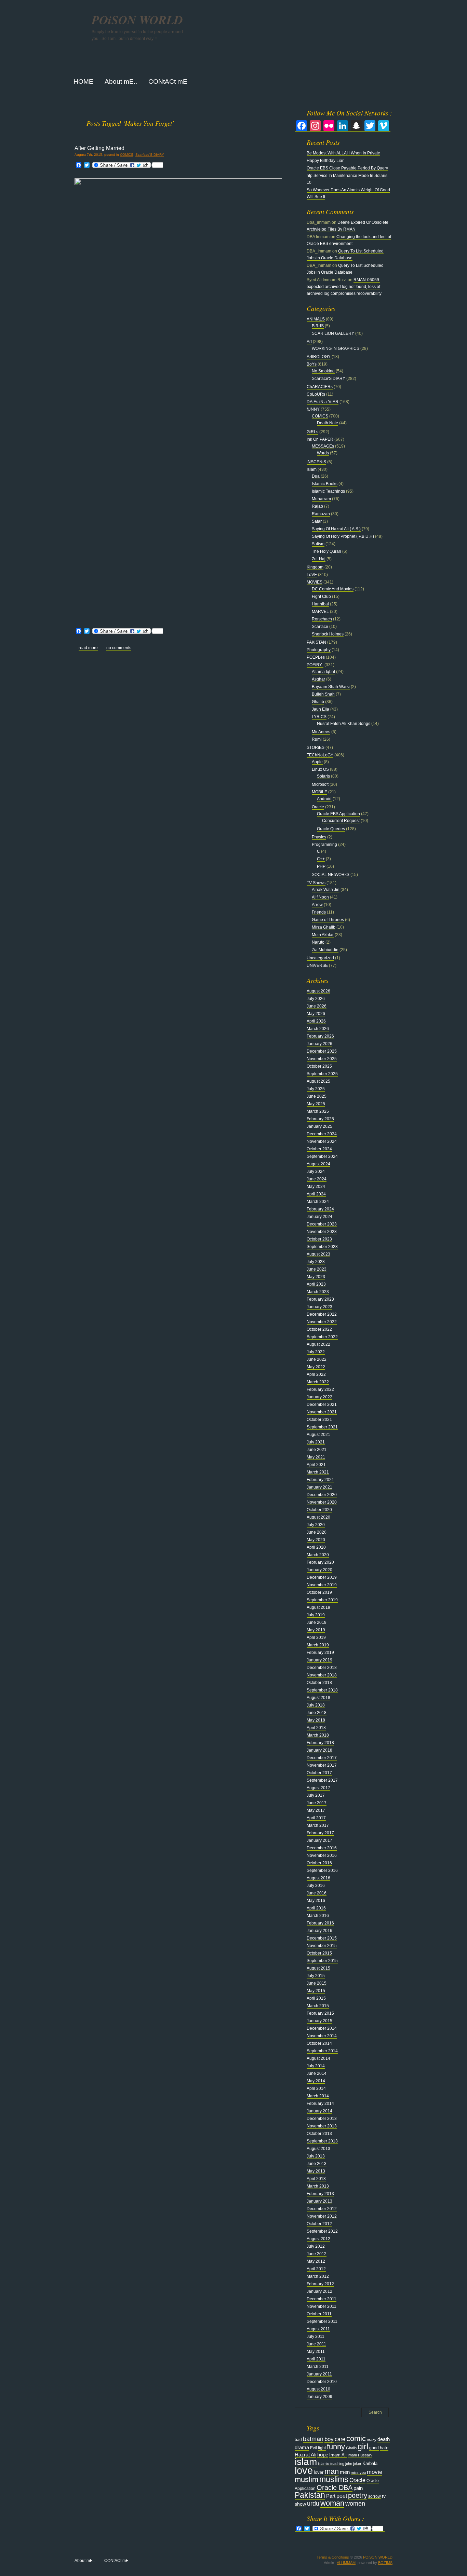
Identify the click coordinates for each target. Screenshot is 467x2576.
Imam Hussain (360, 2455)
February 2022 (320, 1389)
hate (384, 2448)
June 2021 (317, 1450)
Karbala (370, 2463)
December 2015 (322, 1938)
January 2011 (319, 2374)
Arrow (317, 905)
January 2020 (319, 1570)
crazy (372, 2440)
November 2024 (322, 1141)
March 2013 (318, 2186)
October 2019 (319, 1592)
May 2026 (316, 1014)
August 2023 (318, 1254)
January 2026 (319, 1044)
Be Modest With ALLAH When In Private (343, 153)
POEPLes (316, 657)
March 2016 (318, 1916)
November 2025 (322, 1059)
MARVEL (320, 612)
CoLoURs (316, 394)
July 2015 (316, 1976)
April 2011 (316, 2359)
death (384, 2439)
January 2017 (319, 1840)
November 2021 (322, 1412)
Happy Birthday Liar (325, 161)
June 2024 (317, 1179)
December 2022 (322, 1314)
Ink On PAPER (320, 439)
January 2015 (319, 2021)
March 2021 (318, 1472)
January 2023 (319, 1307)
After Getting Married (99, 148)
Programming (324, 845)
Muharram (321, 499)
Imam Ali (338, 2455)
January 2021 (319, 1487)
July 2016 (316, 1886)
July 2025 (316, 1089)
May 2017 (316, 1810)
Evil (313, 2448)
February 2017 (320, 1833)
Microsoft (320, 784)
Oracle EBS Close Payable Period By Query (347, 168)
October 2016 (319, 1863)
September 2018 (322, 1690)
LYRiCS (319, 717)
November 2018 (322, 1675)
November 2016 (322, 1855)
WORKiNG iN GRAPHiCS (336, 348)
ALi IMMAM (346, 2563)
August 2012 (318, 2239)
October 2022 (319, 1329)
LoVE (312, 575)
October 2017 (319, 1773)
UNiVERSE (317, 965)
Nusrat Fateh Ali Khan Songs (344, 724)
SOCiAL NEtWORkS (331, 875)
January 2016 (319, 1931)
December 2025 (322, 1051)
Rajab (317, 506)
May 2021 (316, 1457)
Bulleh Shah (323, 694)
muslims (334, 2479)
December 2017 (322, 1758)
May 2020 (316, 1540)
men (345, 2472)
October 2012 (319, 2224)
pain (358, 2488)
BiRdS (318, 326)
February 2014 (320, 2104)
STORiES (316, 748)
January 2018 (319, 1750)
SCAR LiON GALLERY (333, 333)
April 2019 (316, 1638)
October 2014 (319, 2043)
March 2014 (318, 2096)
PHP (321, 866)
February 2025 (320, 1119)
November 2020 (322, 1502)
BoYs (312, 364)
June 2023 (317, 1269)
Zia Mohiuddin (325, 950)
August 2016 (318, 1878)
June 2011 (316, 2344)
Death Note (328, 423)
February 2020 (320, 1562)
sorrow (375, 2496)
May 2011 (316, 2352)
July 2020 (316, 1525)
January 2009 (319, 2397)
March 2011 (318, 2367)
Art (309, 342)
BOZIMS (385, 2563)
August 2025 (318, 1081)
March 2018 (318, 1735)
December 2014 (322, 2028)
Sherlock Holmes (328, 634)
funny (336, 2447)
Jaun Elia (321, 709)
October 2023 (319, 1239)
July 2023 (316, 1262)
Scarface (320, 627)
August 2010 (318, 2389)
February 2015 (320, 2013)
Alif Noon (320, 897)
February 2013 (320, 2194)
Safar (317, 521)
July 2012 (316, 2246)
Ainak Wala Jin (326, 890)
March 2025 (318, 1111)
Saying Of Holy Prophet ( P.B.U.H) (343, 536)
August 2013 (318, 2149)
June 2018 (317, 1713)
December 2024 (322, 1134)
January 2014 (319, 2111)
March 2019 (318, 1645)
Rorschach (322, 619)
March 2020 (318, 1555)
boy (329, 2439)
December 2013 (322, 2119)
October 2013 (319, 2134)
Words (323, 453)
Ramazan (321, 514)
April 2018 (316, 1728)
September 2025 (322, 1074)
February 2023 (320, 1299)
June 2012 (317, 2254)
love (304, 2470)
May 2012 (316, 2261)
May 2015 (316, 1991)
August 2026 (318, 991)
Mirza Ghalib (324, 927)
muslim (306, 2479)
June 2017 (317, 1803)
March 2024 (318, 1202)
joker (357, 2464)
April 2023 (316, 1284)
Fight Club (321, 597)
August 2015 (318, 1968)
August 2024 (318, 1164)
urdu (313, 2504)
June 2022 (317, 1359)
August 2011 (318, 2329)
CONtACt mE (116, 2561)
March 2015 (318, 2006)
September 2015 (322, 1961)
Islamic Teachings (328, 491)
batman (313, 2439)
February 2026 (320, 1036)
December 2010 (322, 2382)
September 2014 (322, 2051)
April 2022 (316, 1374)
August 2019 (318, 1607)
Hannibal (320, 604)
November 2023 (322, 1232)
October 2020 (319, 1510)
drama (302, 2447)
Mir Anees (321, 732)
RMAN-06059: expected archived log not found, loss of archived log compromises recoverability (344, 287)
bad (298, 2440)
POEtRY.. (315, 665)
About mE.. (85, 2561)
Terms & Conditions (333, 2557)
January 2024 (319, 1217)
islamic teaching (331, 2464)
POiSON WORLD (137, 20)
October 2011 (319, 2314)
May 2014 (316, 2081)
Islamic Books (325, 484)
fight (322, 2448)
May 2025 (316, 1104)
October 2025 (319, 1066)
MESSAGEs (323, 446)
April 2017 (316, 1818)
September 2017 (322, 1780)
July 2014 (316, 2066)
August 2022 (318, 1344)
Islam (312, 469)
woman (332, 2503)
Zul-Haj (319, 559)
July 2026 (316, 999)
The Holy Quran (326, 551)
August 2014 (318, 2058)
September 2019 (322, 1600)
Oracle (318, 807)
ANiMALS (316, 319)
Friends (319, 912)
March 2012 (318, 2276)
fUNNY (313, 409)
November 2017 (322, 1765)
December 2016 (322, 1848)
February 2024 (320, 1209)
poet (342, 2496)
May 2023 (316, 1277)
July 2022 (316, 1352)
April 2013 (316, 2179)
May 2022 (316, 1367)
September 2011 (322, 2321)
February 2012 (320, 2284)
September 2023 (322, 1247)
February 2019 (320, 1653)
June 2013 (317, 2164)
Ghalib (318, 702)
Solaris (323, 776)
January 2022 (319, 1397)
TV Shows (316, 883)
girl (363, 2447)
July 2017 (316, 1795)
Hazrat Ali (305, 2455)
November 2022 (322, 1322)
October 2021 (319, 1420)
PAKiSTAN (316, 642)
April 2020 (316, 1547)
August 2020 (318, 1517)
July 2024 (316, 1171)
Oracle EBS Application (338, 814)
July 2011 (316, 2337)
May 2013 (316, 2171)
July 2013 (316, 2156)
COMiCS (127, 155)
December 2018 (322, 1668)
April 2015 (316, 1998)
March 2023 (318, 1292)
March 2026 (318, 1029)
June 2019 (317, 1622)
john (349, 2464)
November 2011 (322, 2306)
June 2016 (317, 1893)
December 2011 (322, 2299)
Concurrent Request (341, 821)
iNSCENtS (316, 462)
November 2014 (322, 2036)
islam (306, 2462)
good (374, 2448)
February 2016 (320, 1923)
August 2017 (318, 1788)
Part (331, 2496)
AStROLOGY (319, 357)
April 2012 (316, 2269)
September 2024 (322, 1156)
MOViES (315, 582)
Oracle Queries (331, 829)
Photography (319, 650)
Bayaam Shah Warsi (331, 687)
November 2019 (322, 1585)
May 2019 (316, 1630)
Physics (319, 837)
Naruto (318, 942)
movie (375, 2472)
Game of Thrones (328, 920)
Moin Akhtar (323, 935)
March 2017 (318, 1825)
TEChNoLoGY (320, 755)
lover (319, 2472)
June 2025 (317, 1096)
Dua (316, 476)
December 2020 (322, 1495)
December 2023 (322, 1224)
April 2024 (316, 1194)
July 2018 (316, 1705)
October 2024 (319, 1149)
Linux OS (320, 769)
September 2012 (322, 2231)
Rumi (317, 739)
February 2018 (320, 1743)
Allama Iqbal (323, 672)
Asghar (318, 679)
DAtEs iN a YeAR (323, 402)
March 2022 (318, 1382)
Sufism (318, 544)
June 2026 (317, 1006)
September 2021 (322, 1427)
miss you (358, 2472)
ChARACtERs (320, 387)
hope (323, 2455)
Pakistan (310, 2495)
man (332, 2471)
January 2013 (319, 2201)
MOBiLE (319, 792)
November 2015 (322, 1946)
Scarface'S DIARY (150, 155)
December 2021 (322, 1405)
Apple (317, 762)
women (355, 2504)
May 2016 (316, 1901)
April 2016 (316, 1908)
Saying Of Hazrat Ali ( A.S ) (336, 529)
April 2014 (316, 2088)
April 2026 (316, 1021)
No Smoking (323, 371)
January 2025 (319, 1126)
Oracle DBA (335, 2488)
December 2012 (322, 2209)
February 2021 (320, 1480)
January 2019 (319, 1660)
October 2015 (319, 1953)
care (340, 2439)
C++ (321, 859)
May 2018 (316, 1720)
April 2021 (316, 1465)
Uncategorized (320, 958)
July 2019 (316, 1615)
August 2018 (318, 1698)
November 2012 (322, 2216)
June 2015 (317, 1983)
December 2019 (322, 1577)
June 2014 (317, 2073)
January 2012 (319, 2291)
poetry (358, 2495)
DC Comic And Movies (333, 589)
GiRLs (312, 432)
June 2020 (317, 1532)
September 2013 (322, 2141)
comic (356, 2438)
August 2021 (318, 1435)
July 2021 (316, 1442)
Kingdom (315, 567)
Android (324, 799)
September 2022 (322, 1337)
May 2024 (316, 1187)
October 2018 (319, 1683)
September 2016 (322, 1871)
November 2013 (322, 2126)
